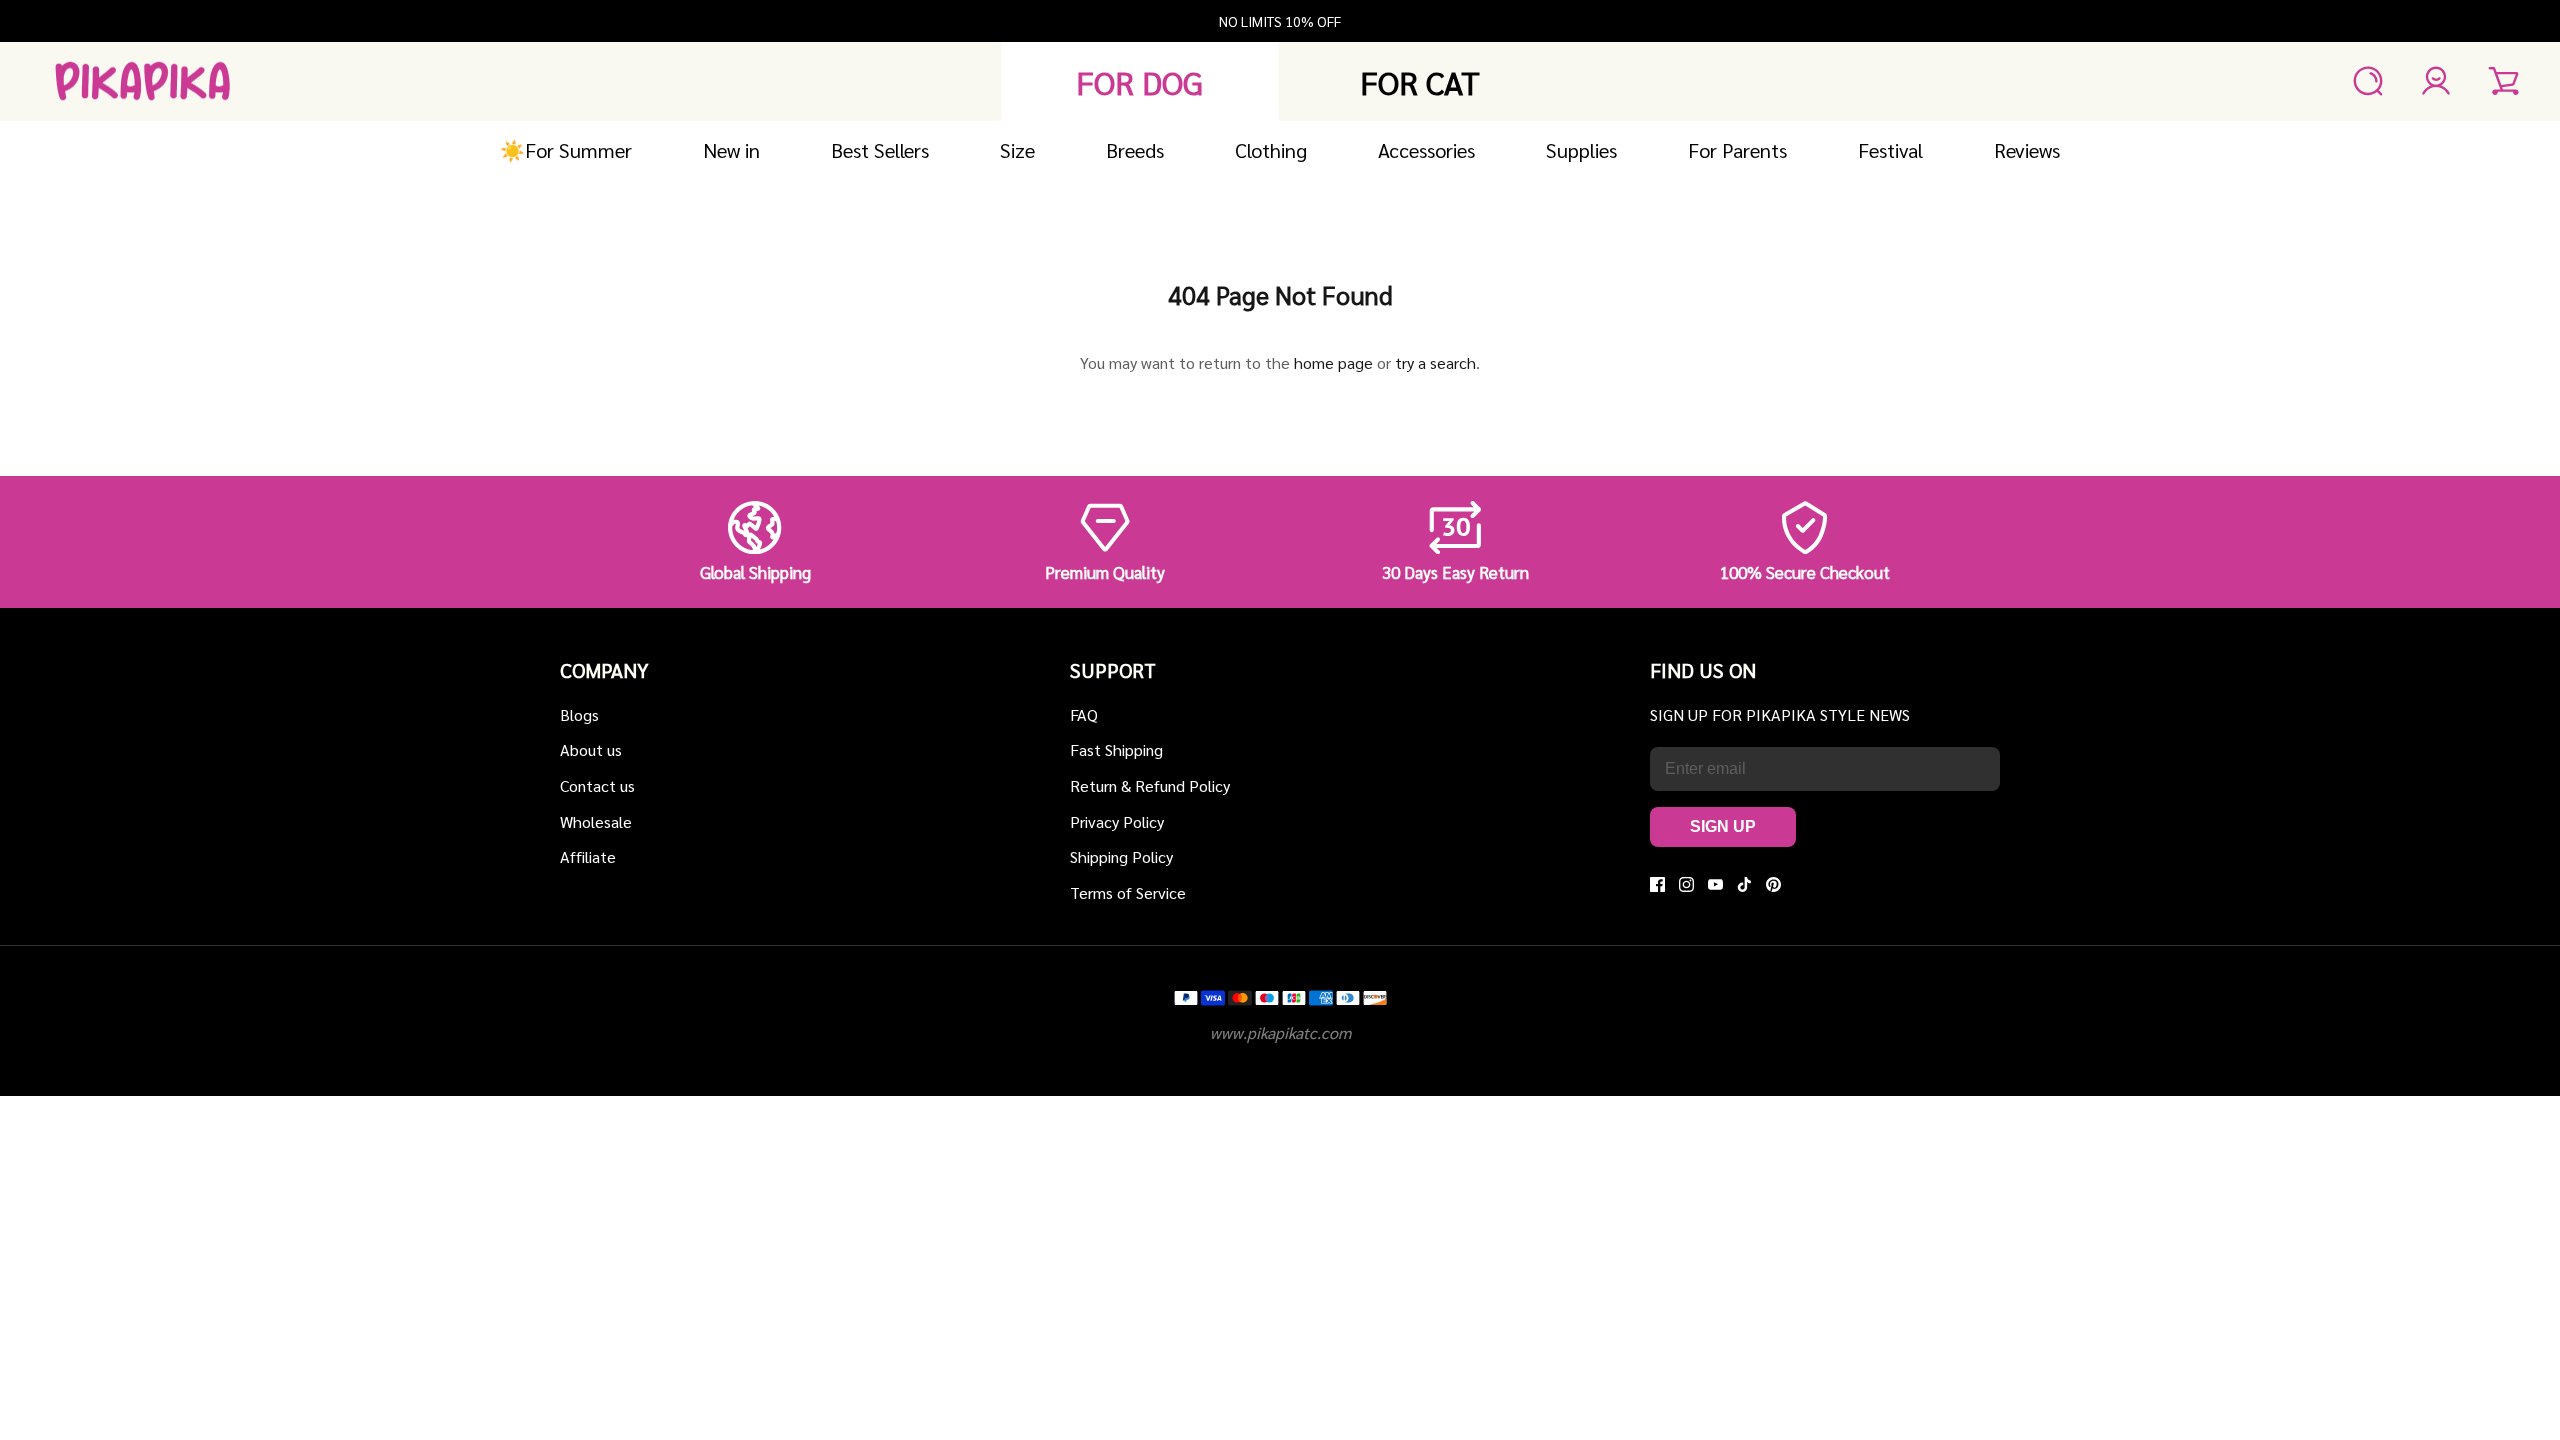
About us (591, 749)
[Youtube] (1715, 884)
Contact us (597, 785)
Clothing (1271, 150)
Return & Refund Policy (1150, 785)
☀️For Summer (566, 150)
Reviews (2027, 150)
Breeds (1135, 150)
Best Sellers (880, 150)
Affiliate (588, 856)
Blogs (579, 714)
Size (1017, 150)
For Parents (1737, 150)
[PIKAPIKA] (142, 81)
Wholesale (596, 821)
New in (731, 150)
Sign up (1723, 826)
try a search (1435, 362)
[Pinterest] (1773, 884)
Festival (1890, 150)
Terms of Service (1128, 892)
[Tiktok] (1744, 884)
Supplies (1581, 150)
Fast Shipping (1116, 749)
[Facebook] (1657, 884)
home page (1333, 362)
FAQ (1084, 714)
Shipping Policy (1121, 856)
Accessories (1426, 150)
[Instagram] (1686, 884)
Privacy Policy (1117, 821)
